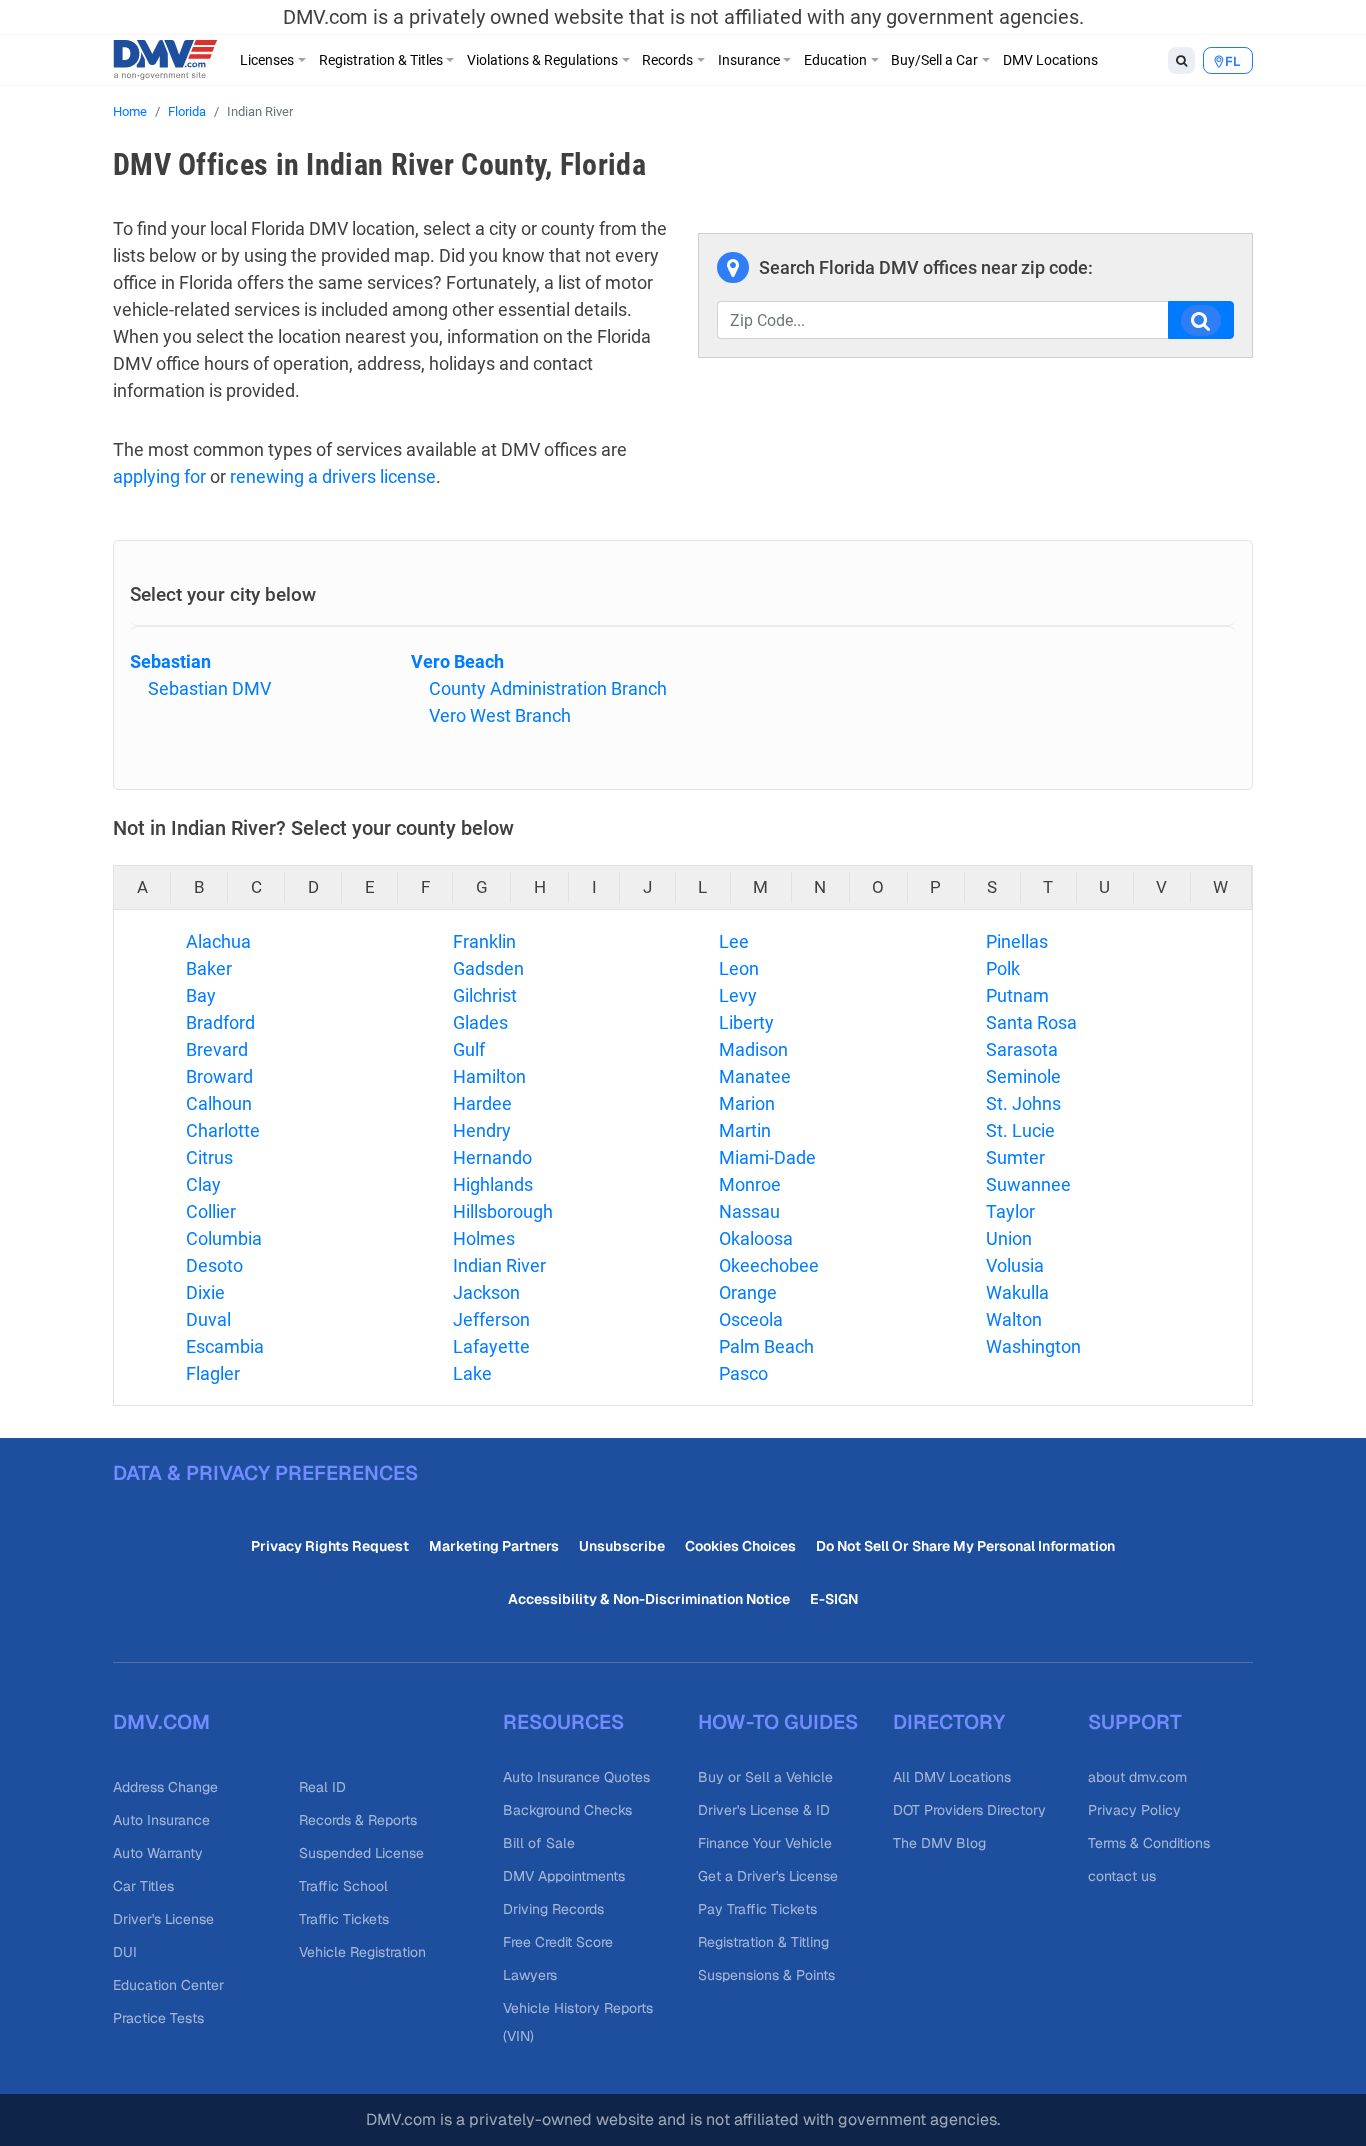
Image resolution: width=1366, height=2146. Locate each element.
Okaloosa (756, 1238)
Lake (472, 1373)
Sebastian (170, 661)
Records (667, 60)
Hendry (482, 1130)
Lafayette (491, 1346)
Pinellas (1017, 941)
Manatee (755, 1076)
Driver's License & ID (764, 1810)
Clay (203, 1184)
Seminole (1023, 1076)
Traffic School (343, 1886)
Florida (187, 111)
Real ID (322, 1787)
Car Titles (143, 1886)
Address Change (165, 1787)
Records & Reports (358, 1820)
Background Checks (567, 1810)
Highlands (493, 1184)
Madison (753, 1049)
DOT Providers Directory (969, 1810)
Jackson (486, 1292)
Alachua (218, 941)
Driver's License (163, 1919)
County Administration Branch (548, 688)
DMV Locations (1050, 60)
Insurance (749, 60)
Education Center (168, 1985)
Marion (747, 1103)
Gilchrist (485, 995)
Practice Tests (158, 2018)
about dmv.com (1137, 1777)
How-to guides (778, 1722)
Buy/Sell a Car (934, 60)
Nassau (749, 1211)
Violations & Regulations (542, 60)
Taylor (1010, 1211)
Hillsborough (503, 1211)
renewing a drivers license (333, 476)
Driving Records (553, 1909)
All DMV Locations (952, 1777)
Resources (563, 1722)
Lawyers (530, 1975)
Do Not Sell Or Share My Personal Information (965, 1546)
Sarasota (1022, 1049)
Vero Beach (457, 661)
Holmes (484, 1238)
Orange (748, 1292)
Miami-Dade (767, 1157)
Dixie (205, 1292)
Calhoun (219, 1103)
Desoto (214, 1265)
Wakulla (1017, 1292)
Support (1135, 1722)
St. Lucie (1020, 1130)
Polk (1003, 968)
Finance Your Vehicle (765, 1843)
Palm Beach (766, 1346)
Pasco (743, 1373)
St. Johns (1023, 1103)
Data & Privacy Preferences (265, 1473)
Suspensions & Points (766, 1975)
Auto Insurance (161, 1820)
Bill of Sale (539, 1843)
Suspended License (361, 1853)
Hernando (492, 1157)
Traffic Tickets (344, 1919)
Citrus (209, 1157)
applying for (159, 476)
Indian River (499, 1265)
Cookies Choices (740, 1546)
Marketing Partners (494, 1546)
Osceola (751, 1319)
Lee (734, 941)
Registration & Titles (381, 60)
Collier (211, 1211)
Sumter (1015, 1157)
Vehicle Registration (362, 1952)
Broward (219, 1076)
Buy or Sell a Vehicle (765, 1777)
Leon (739, 968)
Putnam (1017, 995)
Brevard (217, 1049)
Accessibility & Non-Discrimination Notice (649, 1599)
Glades (480, 1022)
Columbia (224, 1238)
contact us (1122, 1876)
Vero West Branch (500, 715)
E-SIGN (834, 1599)
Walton (1014, 1319)
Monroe (750, 1184)
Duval (208, 1319)
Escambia (225, 1346)
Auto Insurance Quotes (576, 1777)
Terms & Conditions (1149, 1843)
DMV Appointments (564, 1876)
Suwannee (1028, 1184)
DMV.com (161, 1722)
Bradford (220, 1022)
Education (835, 60)
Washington (1033, 1346)
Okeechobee (769, 1265)
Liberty (746, 1022)
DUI (125, 1952)
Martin (745, 1130)
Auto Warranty (158, 1853)
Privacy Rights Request (330, 1546)
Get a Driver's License (768, 1876)
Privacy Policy (1134, 1810)
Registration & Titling (763, 1942)
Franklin (484, 941)
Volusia (1015, 1265)
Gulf (469, 1049)
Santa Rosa (1031, 1022)
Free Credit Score (558, 1942)
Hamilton (489, 1076)
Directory (949, 1722)
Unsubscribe (622, 1546)
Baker (209, 968)
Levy (738, 995)
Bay (201, 995)
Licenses (267, 60)
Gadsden (488, 968)
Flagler (213, 1373)
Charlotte (223, 1130)
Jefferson (491, 1319)
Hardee (482, 1103)
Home (130, 111)
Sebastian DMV (209, 688)
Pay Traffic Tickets (757, 1909)
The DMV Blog (939, 1843)
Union (1009, 1238)
